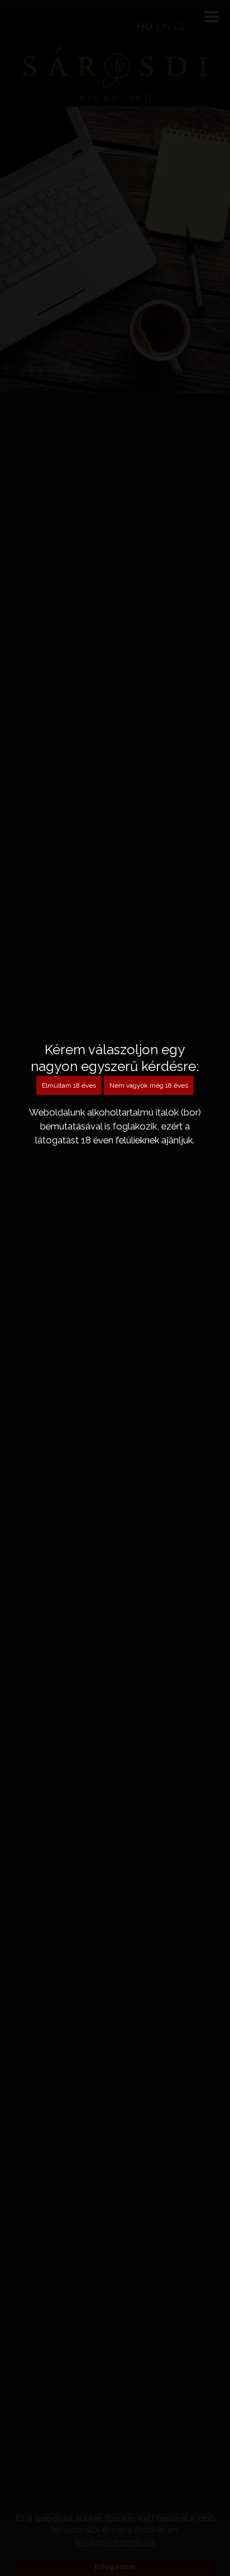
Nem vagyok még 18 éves (149, 1085)
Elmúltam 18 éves (69, 1085)
